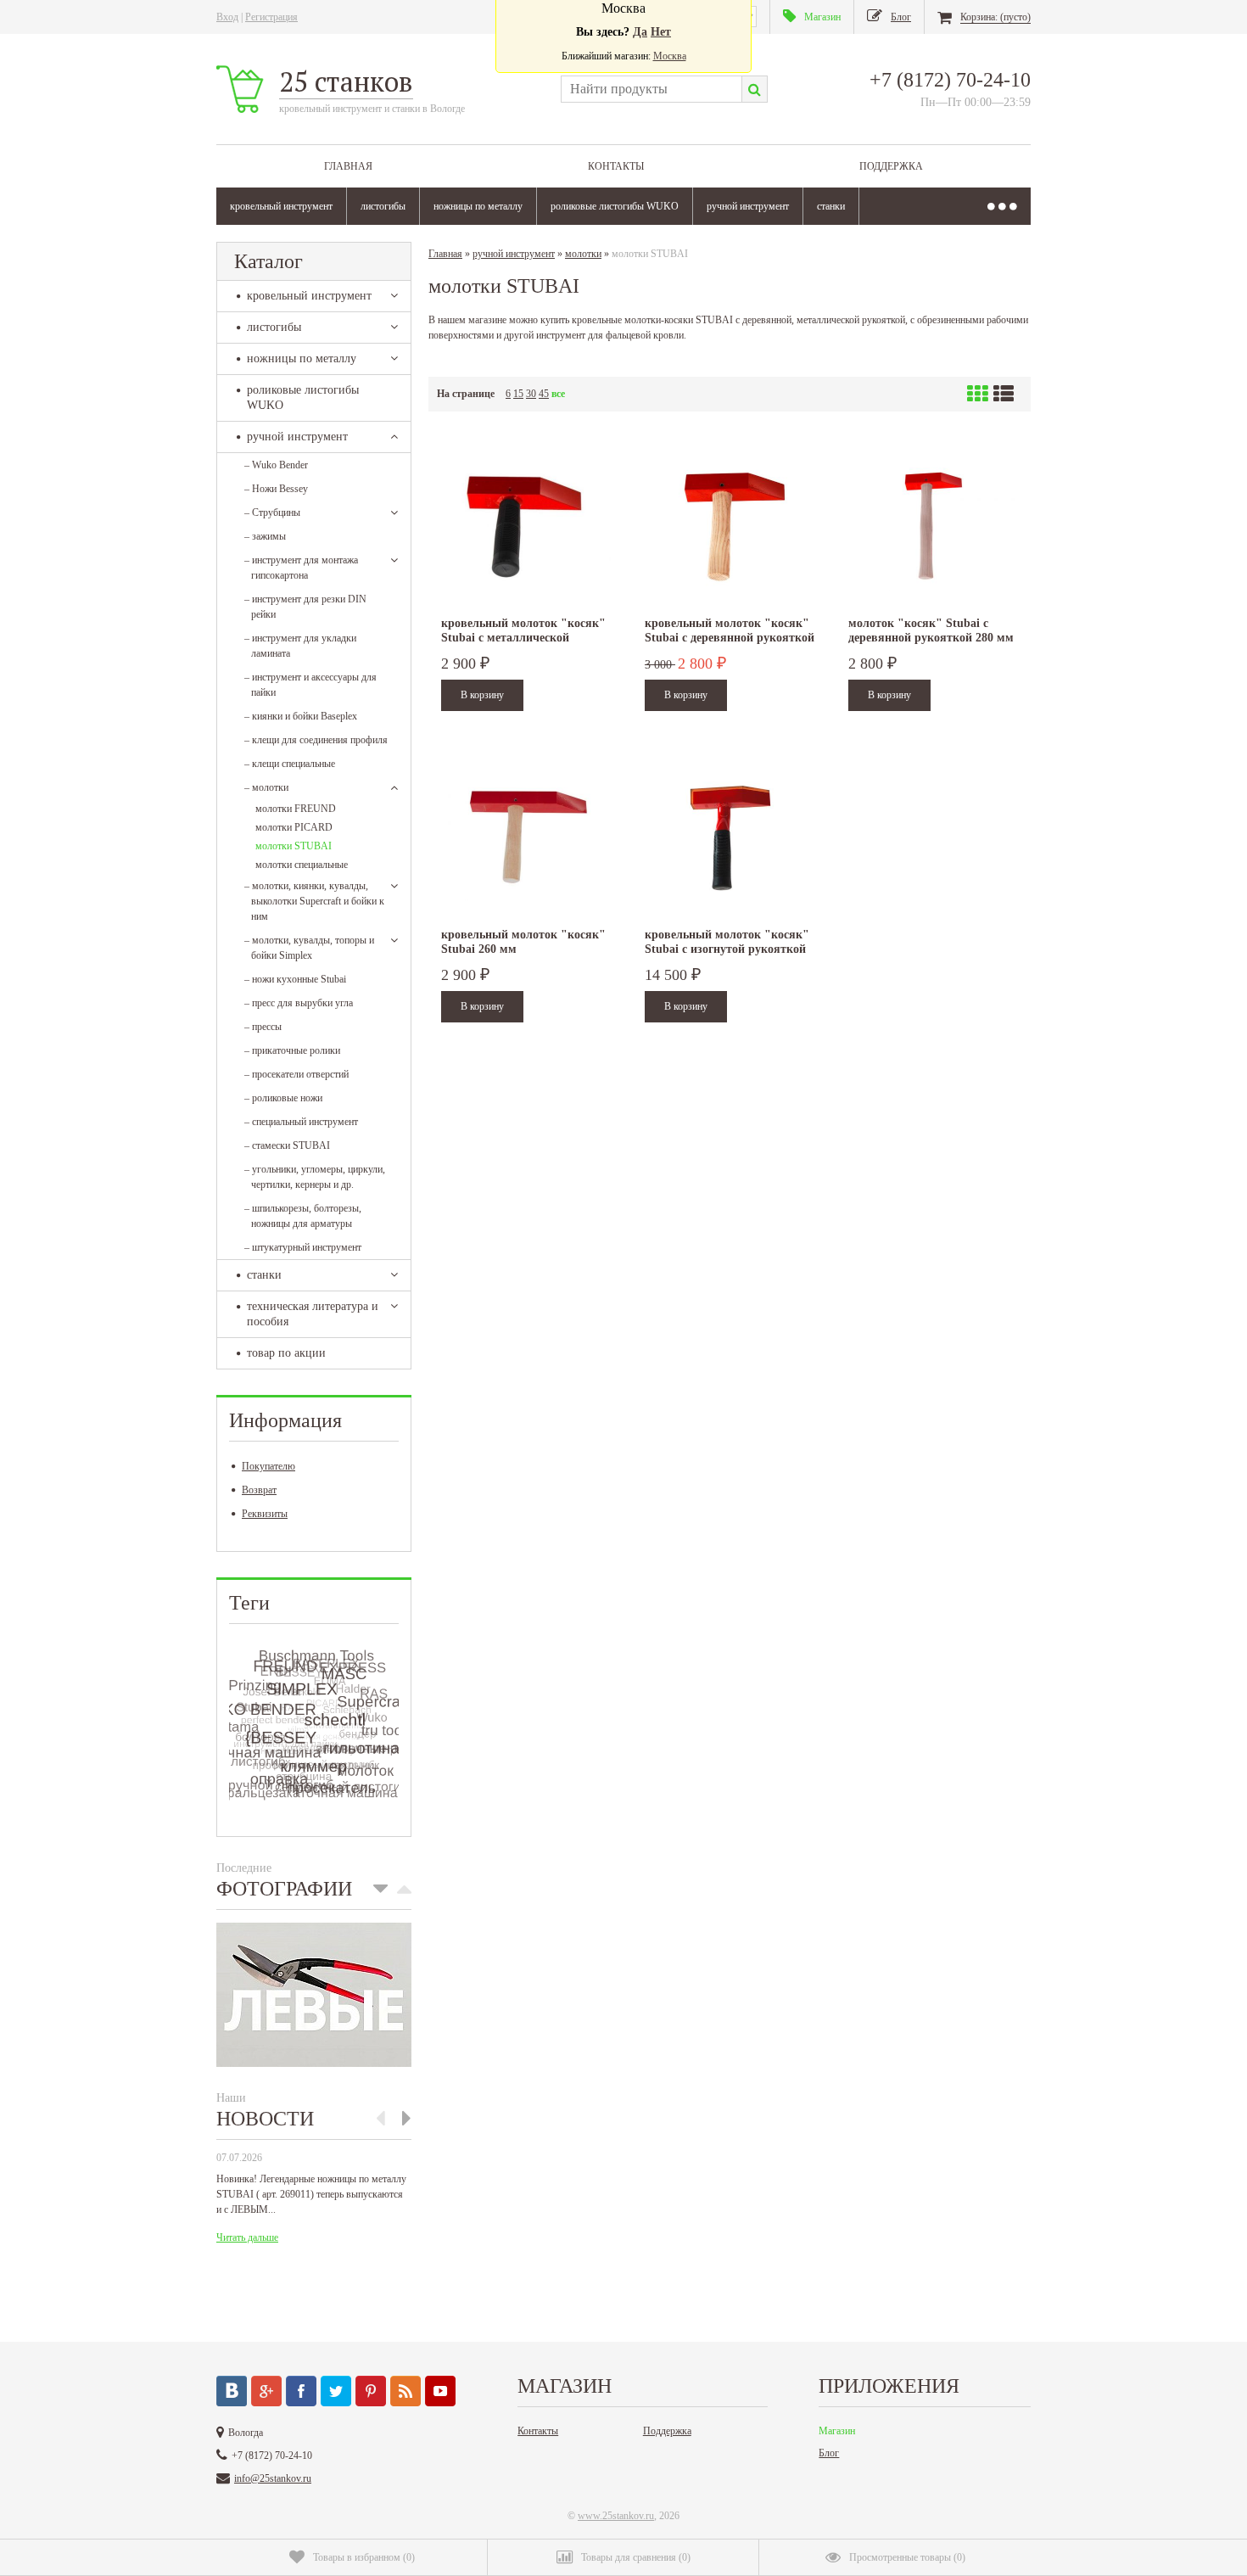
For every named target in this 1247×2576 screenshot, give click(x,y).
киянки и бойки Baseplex (301, 716)
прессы (263, 1027)
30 (531, 394)
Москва (670, 56)
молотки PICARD (294, 827)
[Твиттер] (336, 2391)
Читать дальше (247, 2237)
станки (831, 206)
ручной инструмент (748, 206)
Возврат (259, 1490)
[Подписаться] (405, 2391)
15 (518, 394)
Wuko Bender (276, 465)
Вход (227, 17)
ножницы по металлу (478, 206)
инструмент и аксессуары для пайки (310, 685)
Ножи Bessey (276, 489)
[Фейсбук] (301, 2391)
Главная (348, 166)
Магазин (837, 2431)
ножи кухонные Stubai (295, 979)
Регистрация (271, 17)
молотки (266, 787)
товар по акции (286, 1353)
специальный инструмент (301, 1122)
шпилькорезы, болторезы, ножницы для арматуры (303, 1216)
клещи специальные (290, 764)
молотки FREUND (296, 809)
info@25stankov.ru (273, 2478)
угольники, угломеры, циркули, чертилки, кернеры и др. (315, 1177)
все (558, 394)
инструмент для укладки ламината (300, 646)
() (364, 2557)
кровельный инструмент (281, 206)
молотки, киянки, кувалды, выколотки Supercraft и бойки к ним (314, 901)
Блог (829, 2453)
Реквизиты (265, 1514)
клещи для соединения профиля (316, 740)
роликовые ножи (283, 1098)
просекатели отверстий (296, 1074)
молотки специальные (302, 865)
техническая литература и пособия (313, 1314)
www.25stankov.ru (616, 2516)
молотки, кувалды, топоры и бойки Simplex (309, 948)
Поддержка (891, 166)
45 (544, 394)
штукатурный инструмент (303, 1247)
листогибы (383, 206)
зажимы (265, 536)
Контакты (616, 166)
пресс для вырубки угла (299, 1003)
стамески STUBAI (287, 1145)
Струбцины (272, 512)
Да (640, 32)
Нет (661, 32)
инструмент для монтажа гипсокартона (301, 568)
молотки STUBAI (294, 846)
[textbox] (651, 89)
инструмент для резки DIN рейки (305, 607)
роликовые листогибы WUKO (615, 206)
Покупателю (268, 1466)
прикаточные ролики (292, 1050)
